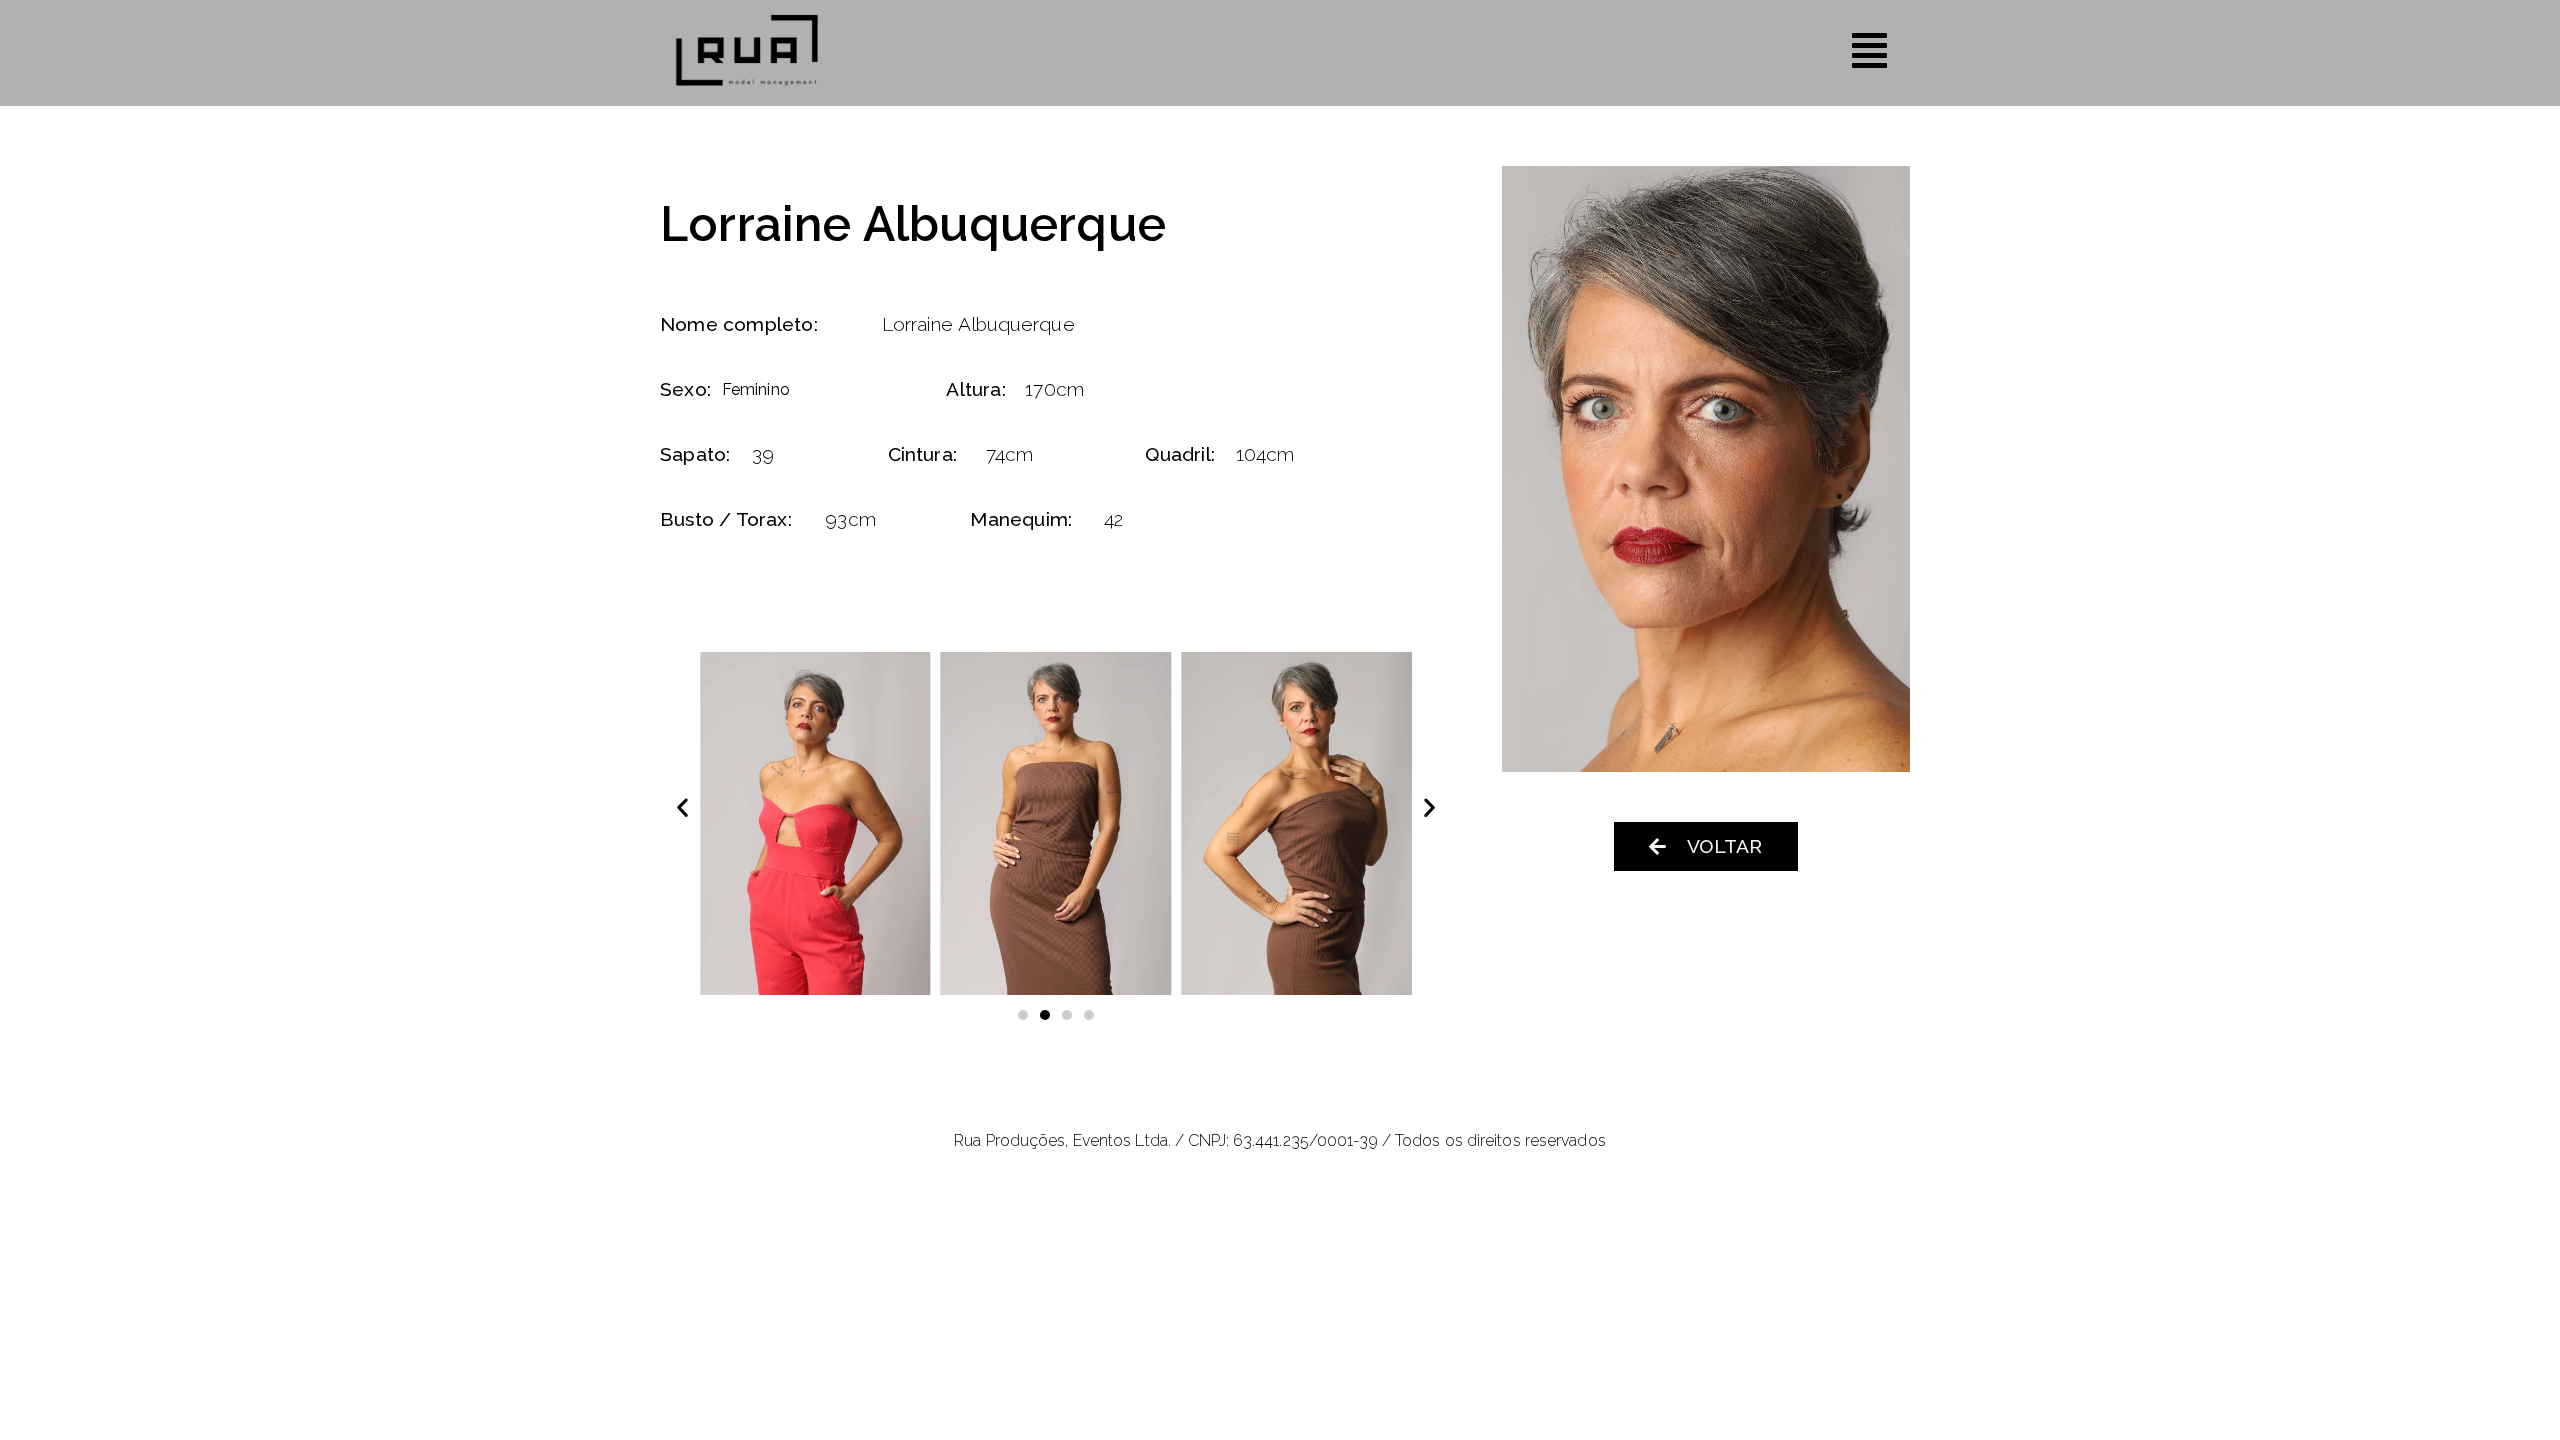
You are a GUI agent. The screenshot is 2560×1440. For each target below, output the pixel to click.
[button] (682, 806)
